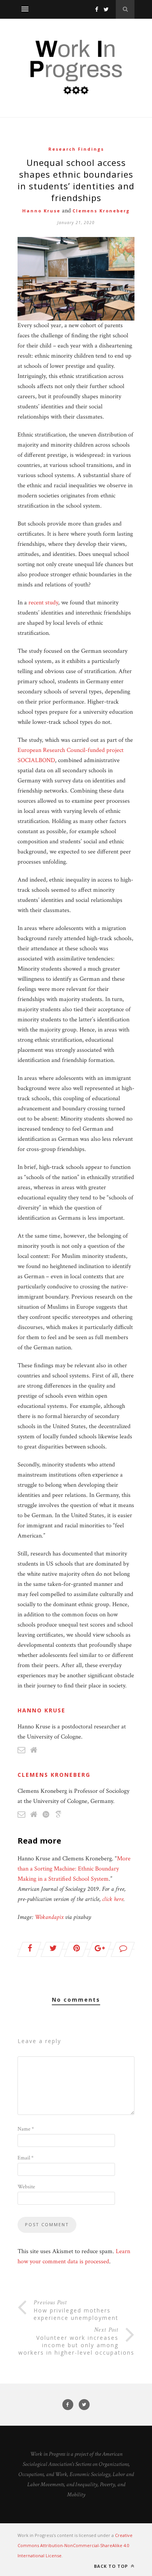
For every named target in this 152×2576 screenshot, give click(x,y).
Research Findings (76, 149)
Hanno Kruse (41, 211)
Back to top (112, 2566)
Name (26, 2129)
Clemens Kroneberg (101, 211)
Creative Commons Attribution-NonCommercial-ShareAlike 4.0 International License (75, 2545)
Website (26, 2187)
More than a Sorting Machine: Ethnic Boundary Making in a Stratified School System (74, 1869)
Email (26, 2158)
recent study (43, 603)
